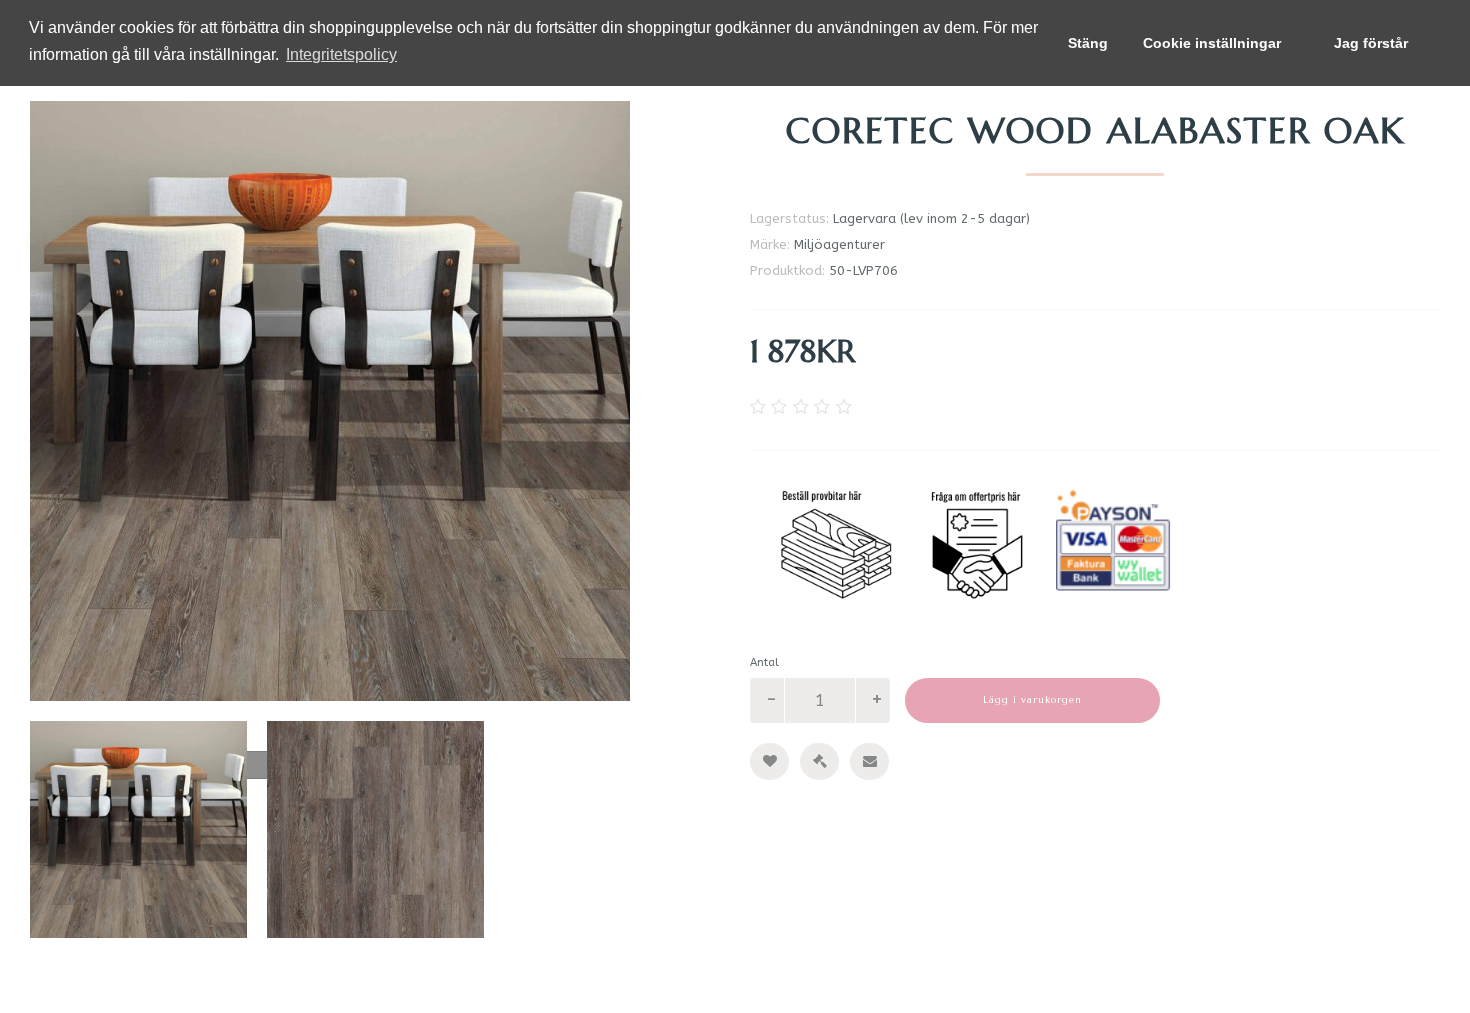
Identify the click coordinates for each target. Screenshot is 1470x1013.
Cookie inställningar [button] (1212, 43)
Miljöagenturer (839, 244)
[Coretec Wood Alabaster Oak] (375, 401)
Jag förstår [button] (1371, 43)
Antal (764, 662)
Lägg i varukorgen (1032, 699)
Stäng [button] (1088, 43)
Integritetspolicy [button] (341, 54)
